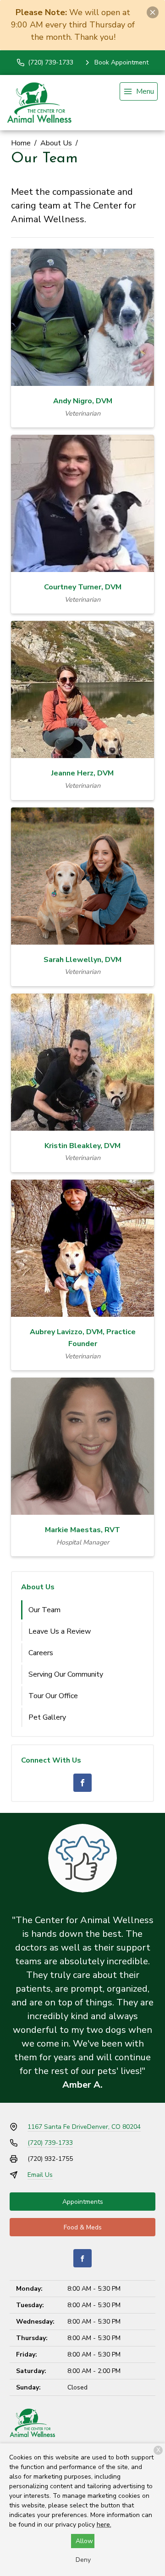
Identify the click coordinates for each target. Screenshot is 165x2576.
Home (21, 143)
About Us (56, 143)
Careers (41, 1653)
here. (104, 2525)
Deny (83, 2560)
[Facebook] (82, 1783)
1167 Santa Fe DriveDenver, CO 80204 (84, 2127)
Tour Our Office (53, 1696)
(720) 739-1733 (50, 2143)
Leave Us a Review (60, 1631)
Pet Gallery (47, 1717)
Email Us (40, 2175)
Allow (84, 2541)
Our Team (44, 1610)
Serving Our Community (66, 1674)
